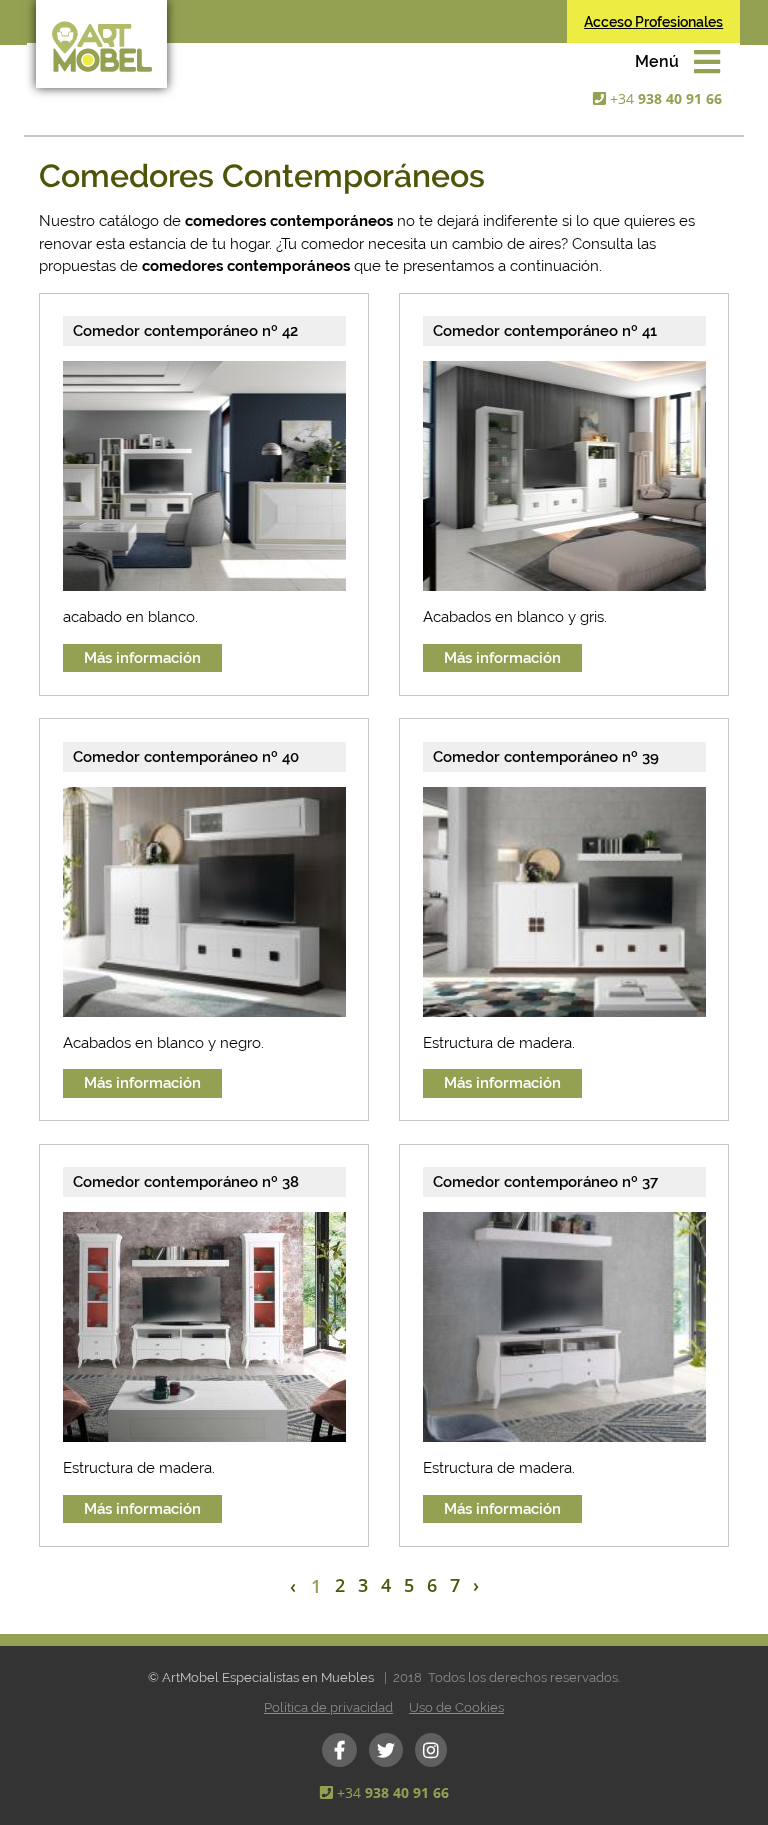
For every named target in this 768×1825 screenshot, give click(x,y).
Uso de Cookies (456, 1707)
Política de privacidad (328, 1707)
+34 (666, 98)
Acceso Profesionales (653, 22)
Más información (142, 658)
